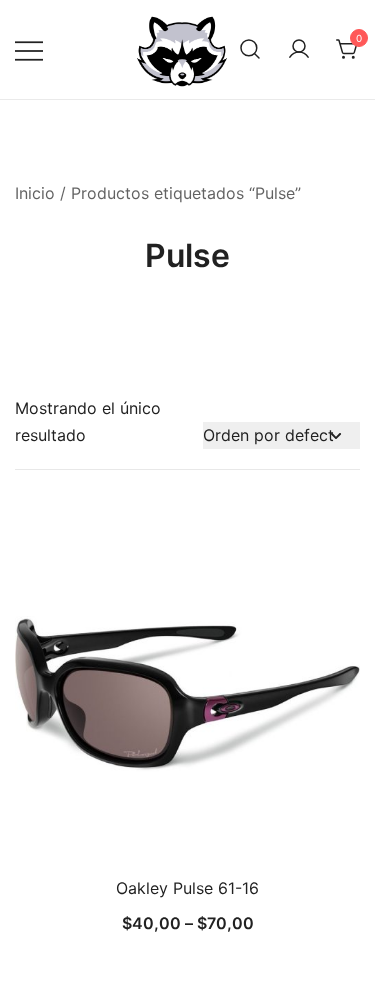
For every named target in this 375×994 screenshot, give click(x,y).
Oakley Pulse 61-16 (187, 888)
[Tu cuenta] (299, 50)
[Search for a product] (250, 50)
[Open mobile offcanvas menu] (29, 49)
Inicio (35, 193)
